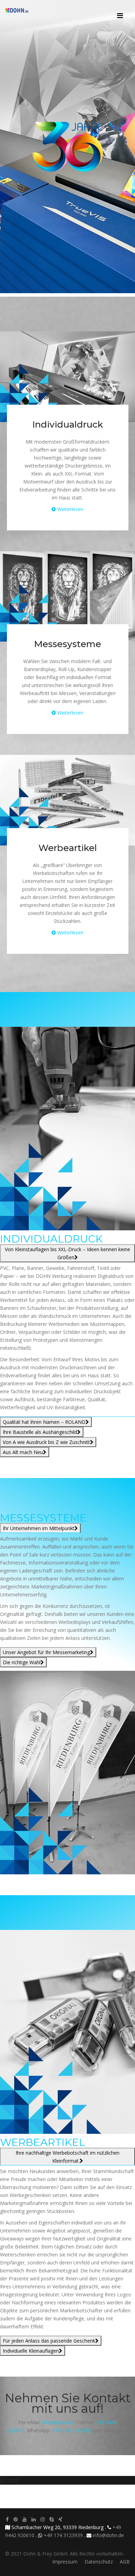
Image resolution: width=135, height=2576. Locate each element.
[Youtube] (25, 2519)
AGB (125, 2562)
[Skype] (52, 2519)
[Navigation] (120, 10)
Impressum (65, 2562)
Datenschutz (99, 2562)
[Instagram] (43, 2519)
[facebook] (7, 2519)
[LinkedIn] (34, 2519)
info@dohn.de (57, 2422)
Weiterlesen (70, 509)
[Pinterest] (16, 2519)
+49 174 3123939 (71, 2430)
